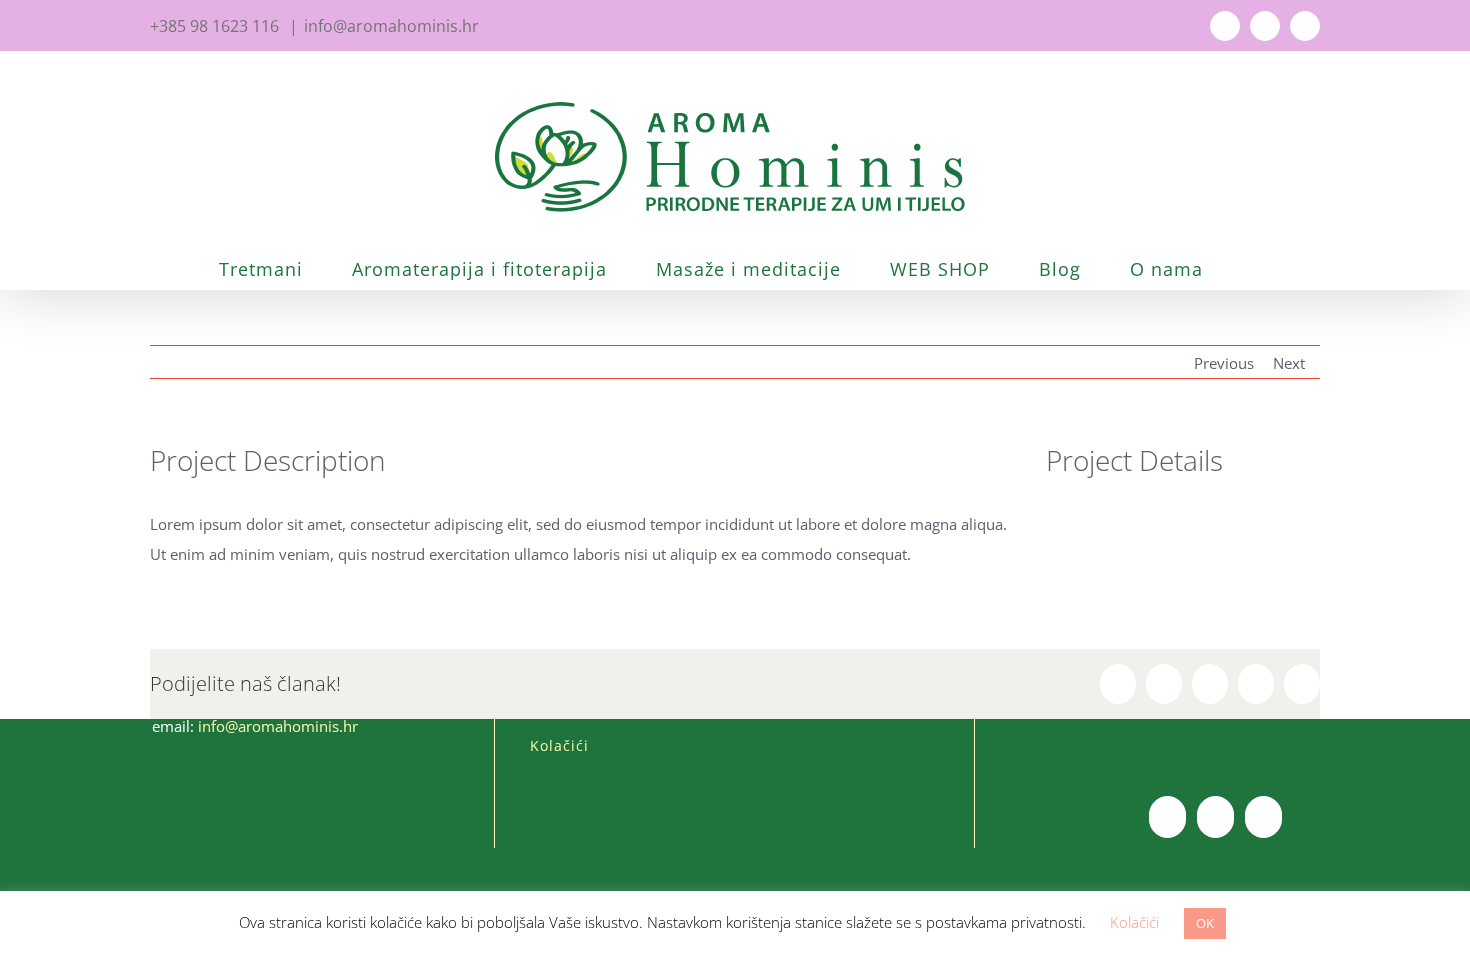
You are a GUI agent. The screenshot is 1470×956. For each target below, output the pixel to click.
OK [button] (1205, 923)
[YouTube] (1215, 817)
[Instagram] (1263, 817)
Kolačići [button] (1134, 922)
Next (1289, 363)
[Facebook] (1167, 817)
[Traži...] (1259, 269)
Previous (1224, 363)
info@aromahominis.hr (391, 26)
